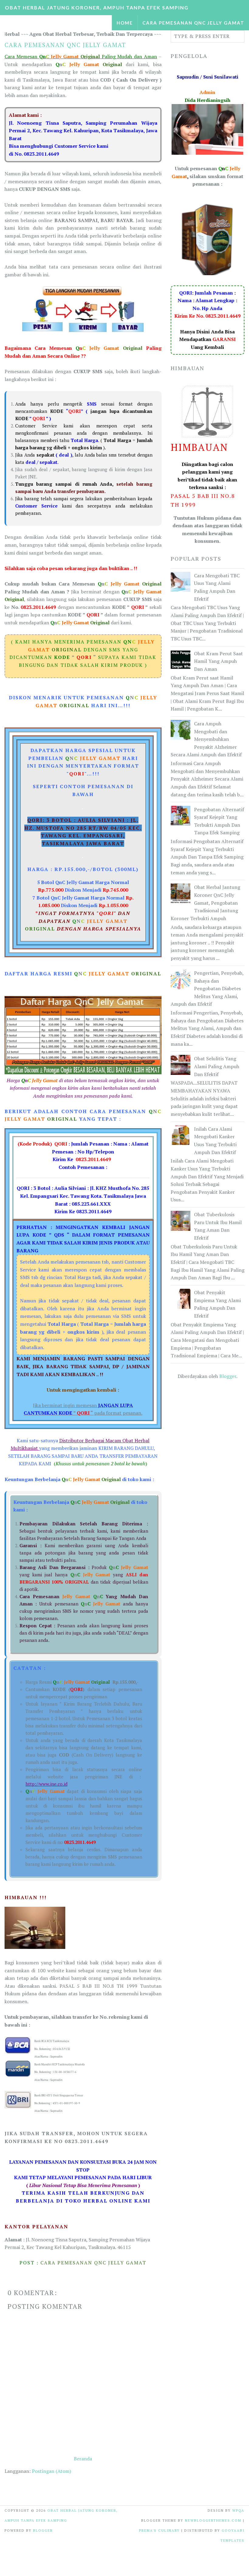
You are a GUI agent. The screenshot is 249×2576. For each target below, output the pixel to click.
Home (125, 23)
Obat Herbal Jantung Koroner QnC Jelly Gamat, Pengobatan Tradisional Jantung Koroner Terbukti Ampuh (205, 903)
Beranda (83, 2459)
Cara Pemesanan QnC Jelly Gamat (193, 23)
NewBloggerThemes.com (213, 2520)
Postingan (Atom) (51, 2471)
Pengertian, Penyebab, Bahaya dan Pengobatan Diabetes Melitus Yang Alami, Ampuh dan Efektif (207, 988)
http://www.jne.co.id (46, 1784)
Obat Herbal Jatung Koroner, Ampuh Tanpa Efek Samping (97, 7)
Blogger (228, 1376)
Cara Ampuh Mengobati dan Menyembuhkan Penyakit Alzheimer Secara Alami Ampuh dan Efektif (206, 739)
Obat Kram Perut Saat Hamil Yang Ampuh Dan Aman (218, 661)
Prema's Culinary (159, 2530)
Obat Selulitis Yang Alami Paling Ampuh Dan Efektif (217, 1066)
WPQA (238, 2510)
